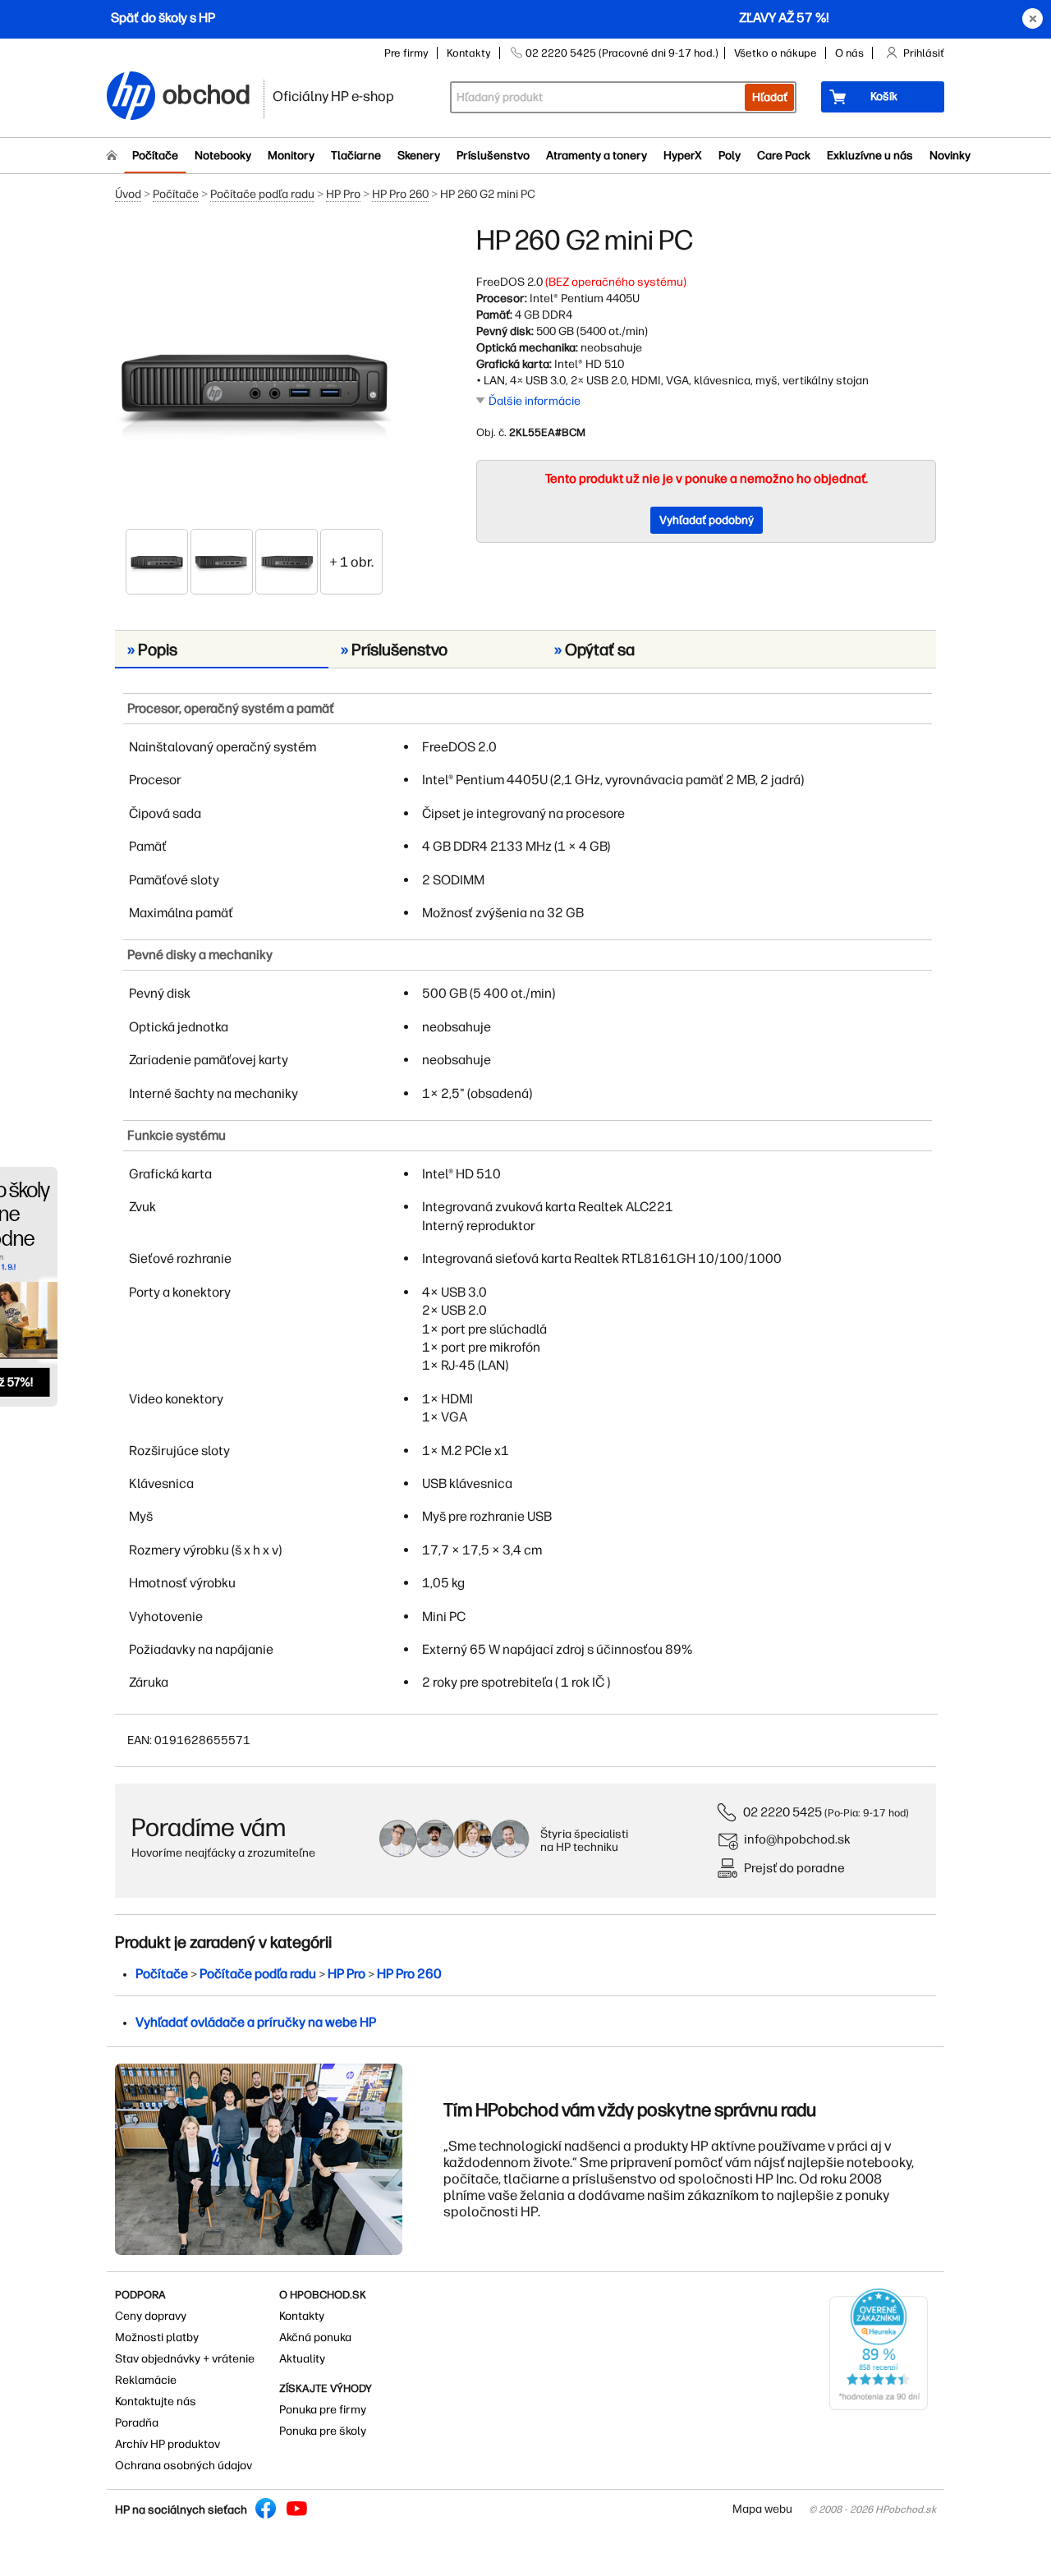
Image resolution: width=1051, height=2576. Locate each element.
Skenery (419, 156)
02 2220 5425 (783, 1812)
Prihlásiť (924, 53)
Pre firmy (406, 53)
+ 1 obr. (351, 562)
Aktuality (302, 2359)
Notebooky (223, 156)
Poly (730, 156)
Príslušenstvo (493, 156)
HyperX (683, 156)
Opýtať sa (594, 650)
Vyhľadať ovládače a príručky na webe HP (256, 2022)
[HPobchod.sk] (131, 97)
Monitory (291, 156)
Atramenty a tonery (597, 156)
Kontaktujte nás (156, 2402)
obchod (207, 92)
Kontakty (469, 53)
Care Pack (784, 156)
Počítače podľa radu (262, 194)
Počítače (155, 156)
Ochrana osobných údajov (184, 2466)
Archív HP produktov (168, 2444)
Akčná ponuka (315, 2337)
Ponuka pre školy (323, 2431)
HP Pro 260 (400, 194)
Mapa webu (762, 2509)
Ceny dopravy (151, 2316)
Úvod (128, 194)
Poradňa (137, 2423)
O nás (849, 53)
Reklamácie (146, 2380)
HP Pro (343, 194)
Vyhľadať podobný (707, 520)
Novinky (950, 156)
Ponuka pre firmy (323, 2410)
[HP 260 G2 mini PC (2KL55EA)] (255, 375)
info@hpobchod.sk (797, 1839)
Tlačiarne (356, 156)
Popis (152, 650)
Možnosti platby (157, 2337)
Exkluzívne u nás (870, 156)
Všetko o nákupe (776, 53)
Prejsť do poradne (794, 1868)
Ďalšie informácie (535, 401)
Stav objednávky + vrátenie (185, 2359)
